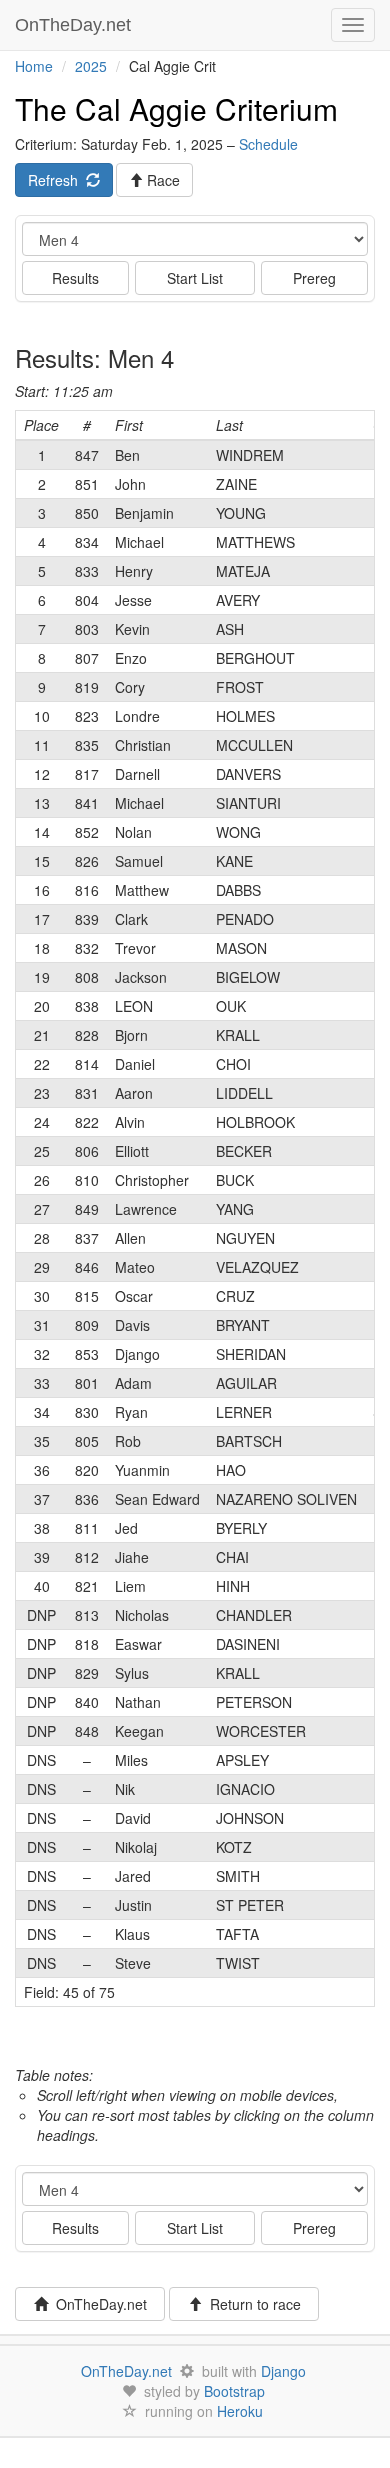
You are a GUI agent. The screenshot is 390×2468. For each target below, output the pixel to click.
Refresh (57, 180)
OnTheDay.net (75, 25)
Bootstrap (234, 2391)
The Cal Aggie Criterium (176, 108)
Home (34, 66)
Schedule (268, 144)
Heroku (240, 2411)
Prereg (314, 278)
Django (283, 2371)
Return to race (251, 2304)
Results (75, 278)
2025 (91, 66)
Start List (195, 278)
